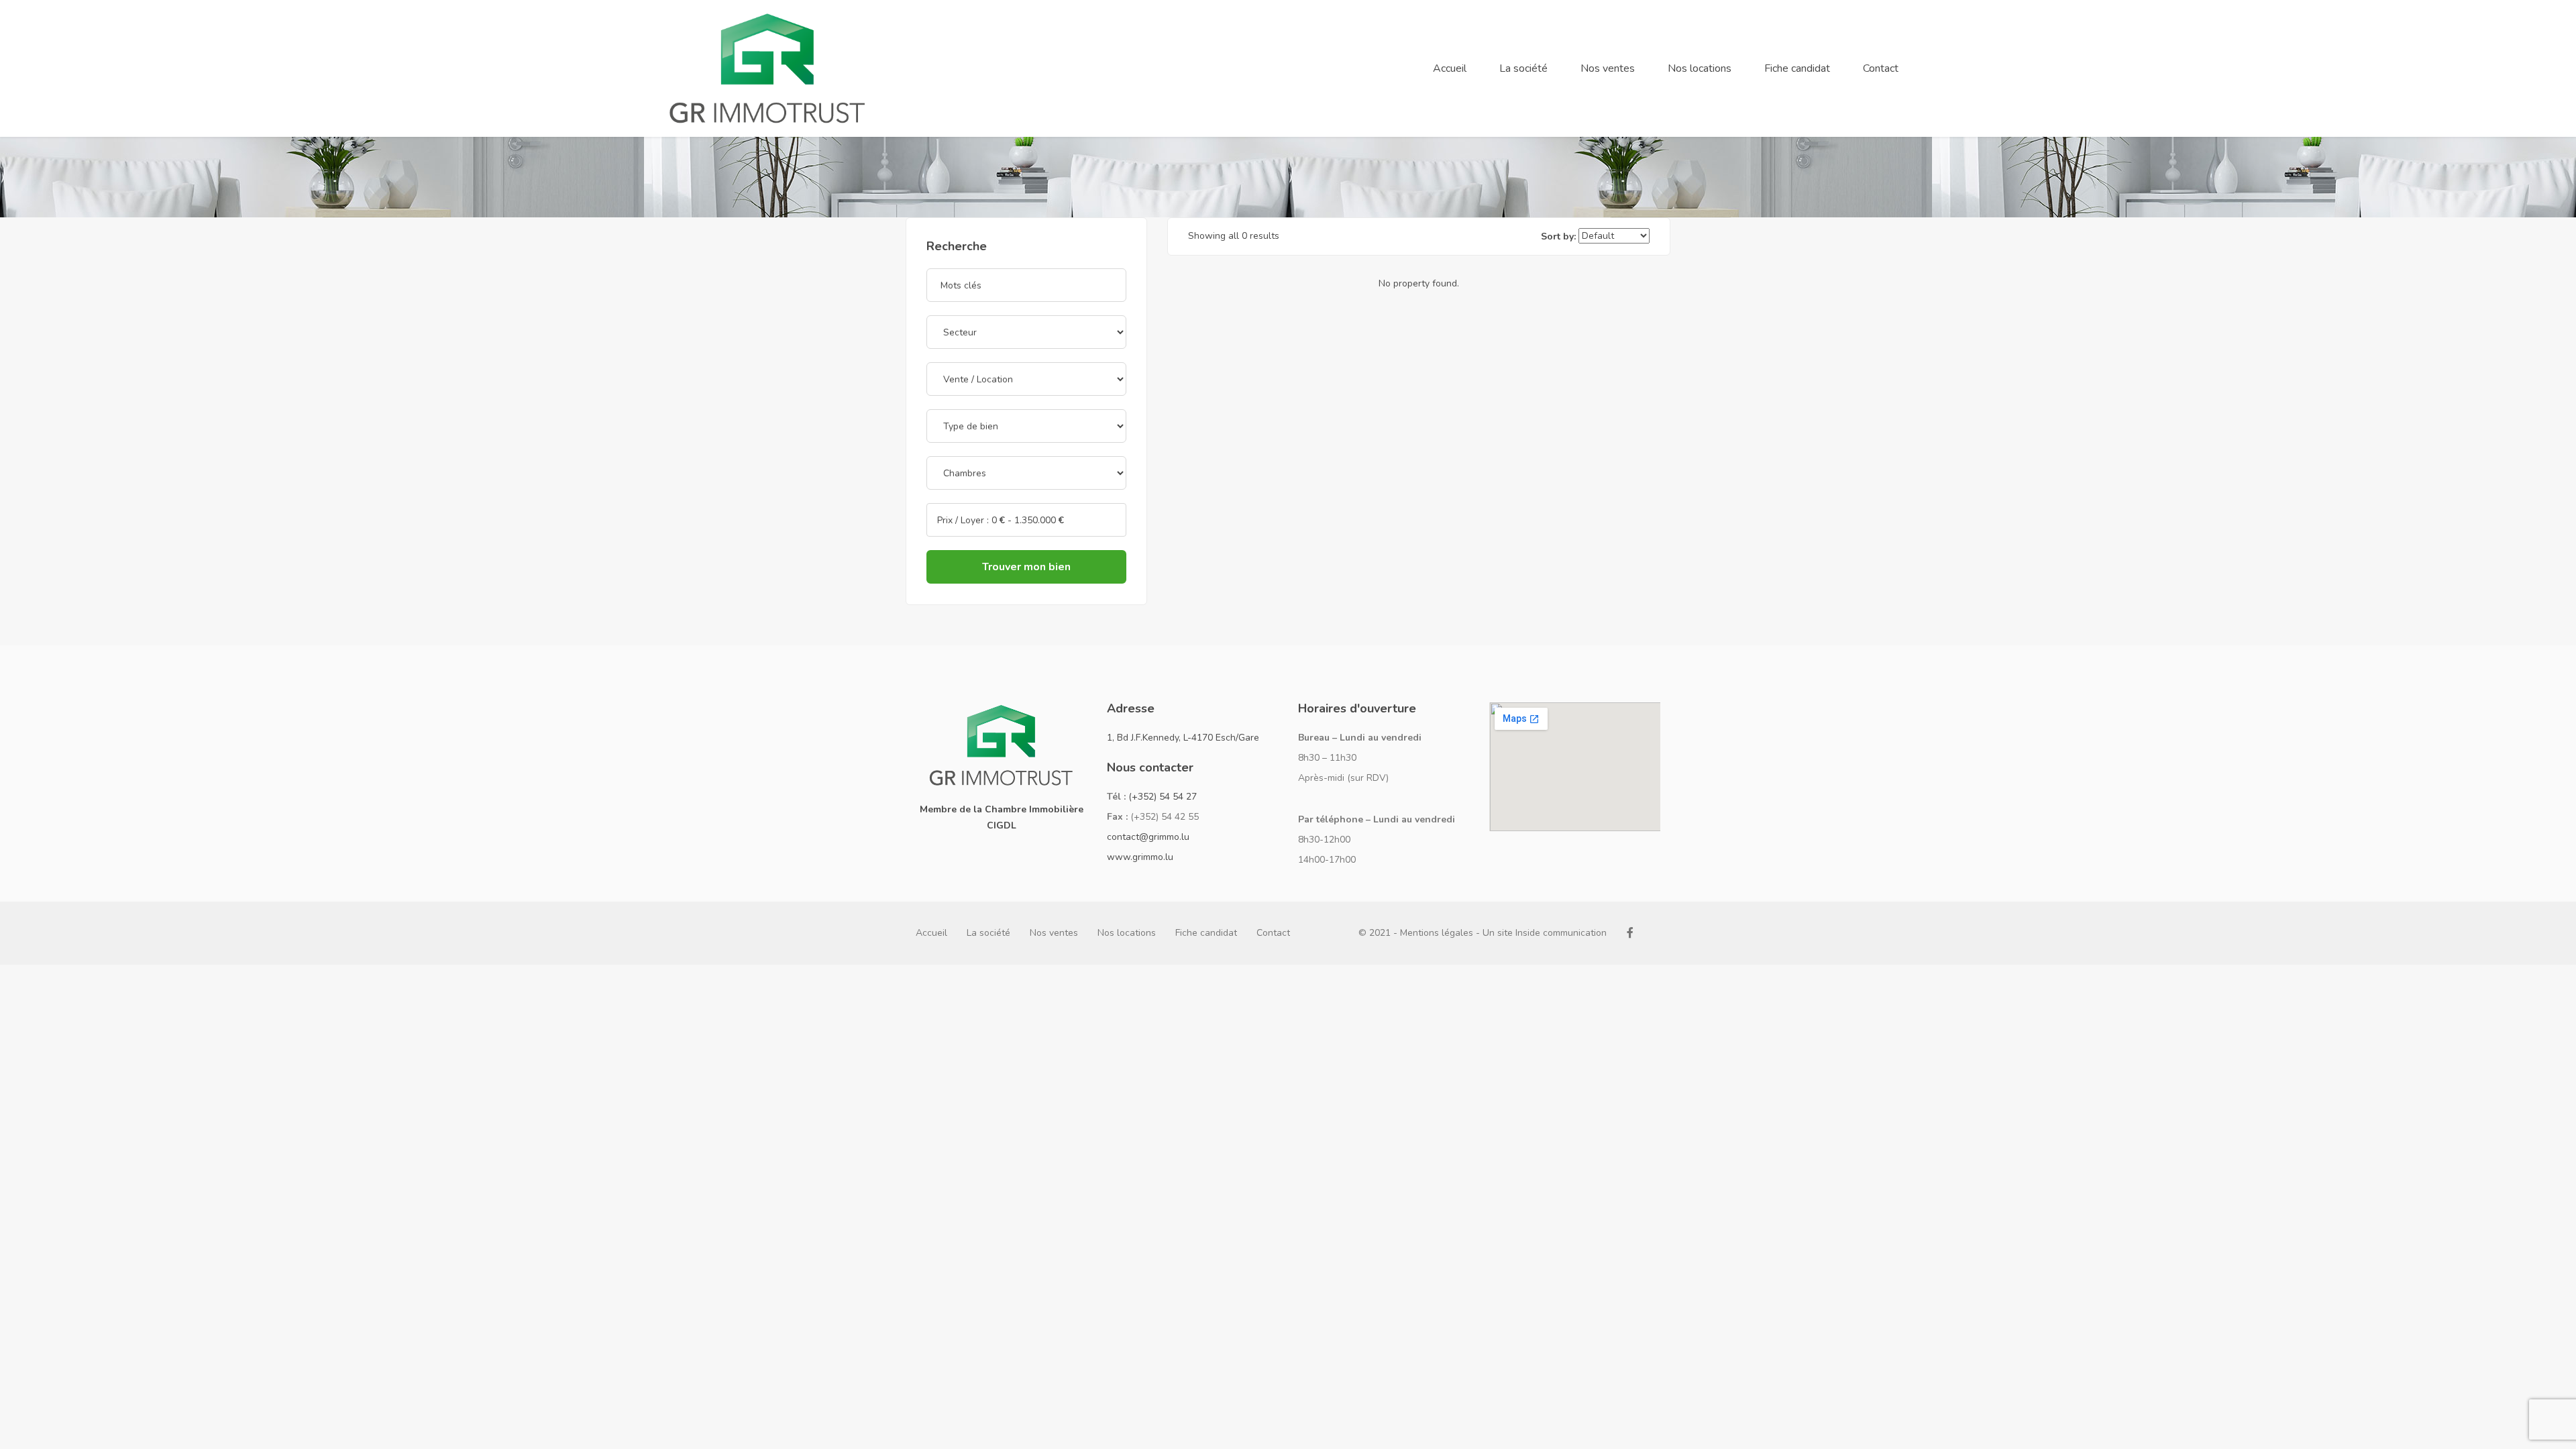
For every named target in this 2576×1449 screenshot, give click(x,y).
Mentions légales (1437, 933)
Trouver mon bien (1026, 567)
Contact (1881, 68)
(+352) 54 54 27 (1163, 797)
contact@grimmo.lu (1148, 837)
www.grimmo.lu (1140, 857)
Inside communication (1561, 933)
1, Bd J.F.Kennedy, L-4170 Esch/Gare (1183, 738)
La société (1523, 68)
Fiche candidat (1797, 68)
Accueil (1450, 68)
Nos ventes (1608, 68)
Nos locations (1700, 68)
